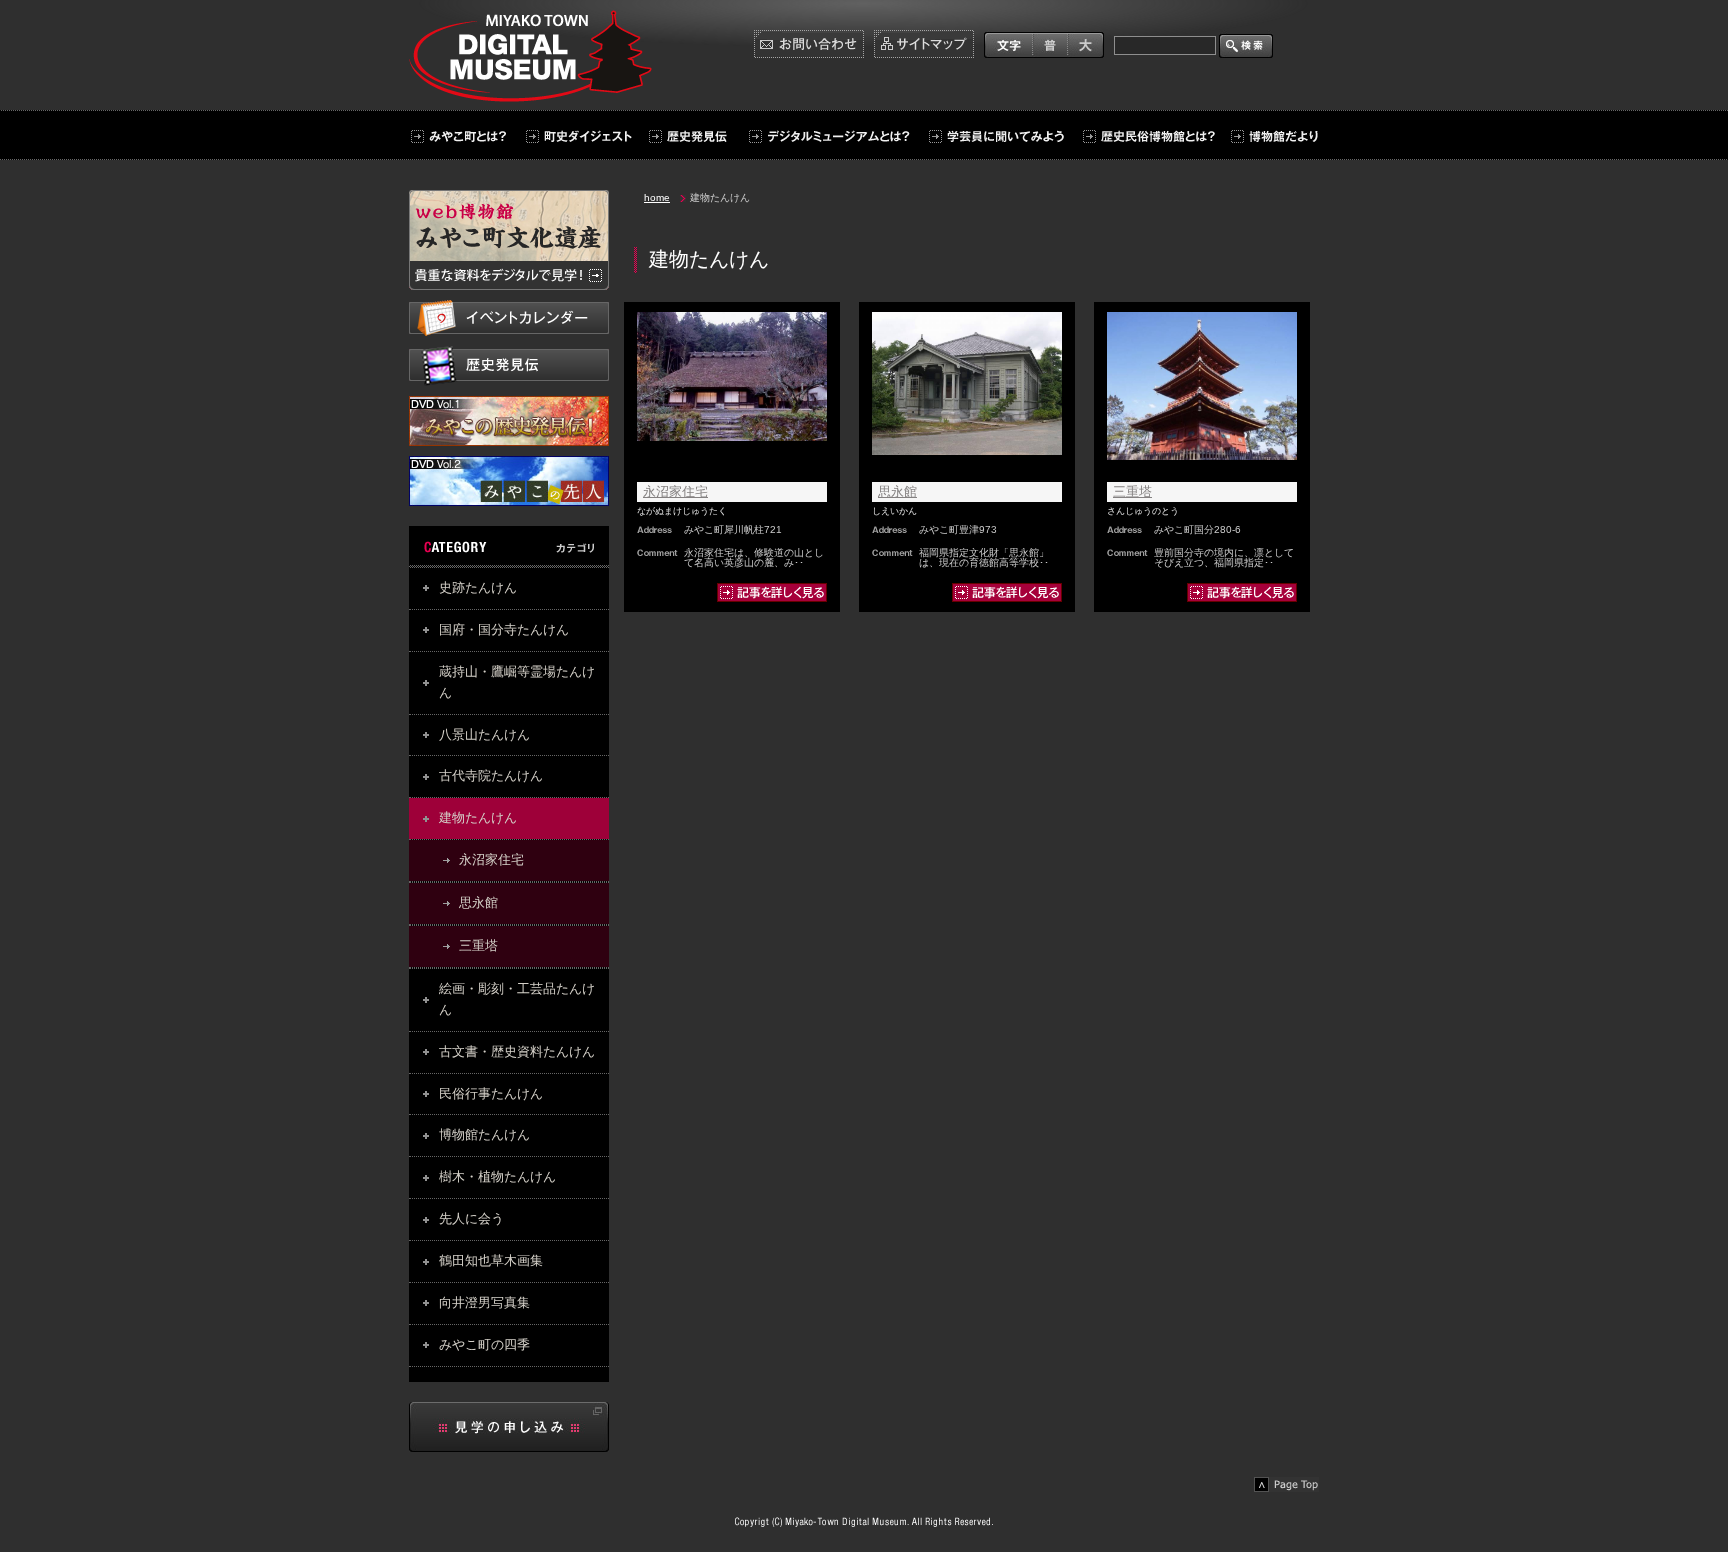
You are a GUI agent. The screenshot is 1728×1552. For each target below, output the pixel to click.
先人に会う (471, 1218)
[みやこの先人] (509, 496)
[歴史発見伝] (687, 136)
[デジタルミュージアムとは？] (828, 136)
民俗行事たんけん (491, 1093)
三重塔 (478, 945)
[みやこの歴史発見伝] (509, 436)
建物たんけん (478, 817)
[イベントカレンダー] (509, 318)
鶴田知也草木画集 (491, 1260)
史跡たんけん (478, 587)
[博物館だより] (1270, 136)
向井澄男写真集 (484, 1302)
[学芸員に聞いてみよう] (996, 136)
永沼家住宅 (491, 859)
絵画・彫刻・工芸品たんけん (517, 999)
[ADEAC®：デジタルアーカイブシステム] (509, 240)
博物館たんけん (484, 1134)
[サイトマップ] (924, 44)
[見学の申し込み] (509, 1427)
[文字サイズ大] (1085, 44)
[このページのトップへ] (1286, 1484)
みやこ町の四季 (484, 1344)
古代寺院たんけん (491, 775)
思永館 (478, 902)
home (657, 197)
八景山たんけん (484, 734)
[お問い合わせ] (809, 44)
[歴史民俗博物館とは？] (1147, 136)
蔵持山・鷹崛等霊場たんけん (517, 682)
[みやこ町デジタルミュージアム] (535, 93)
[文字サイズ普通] (1049, 44)
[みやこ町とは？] (462, 136)
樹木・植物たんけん (497, 1176)
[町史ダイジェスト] (576, 136)
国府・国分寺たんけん (504, 629)
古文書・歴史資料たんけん (517, 1051)
